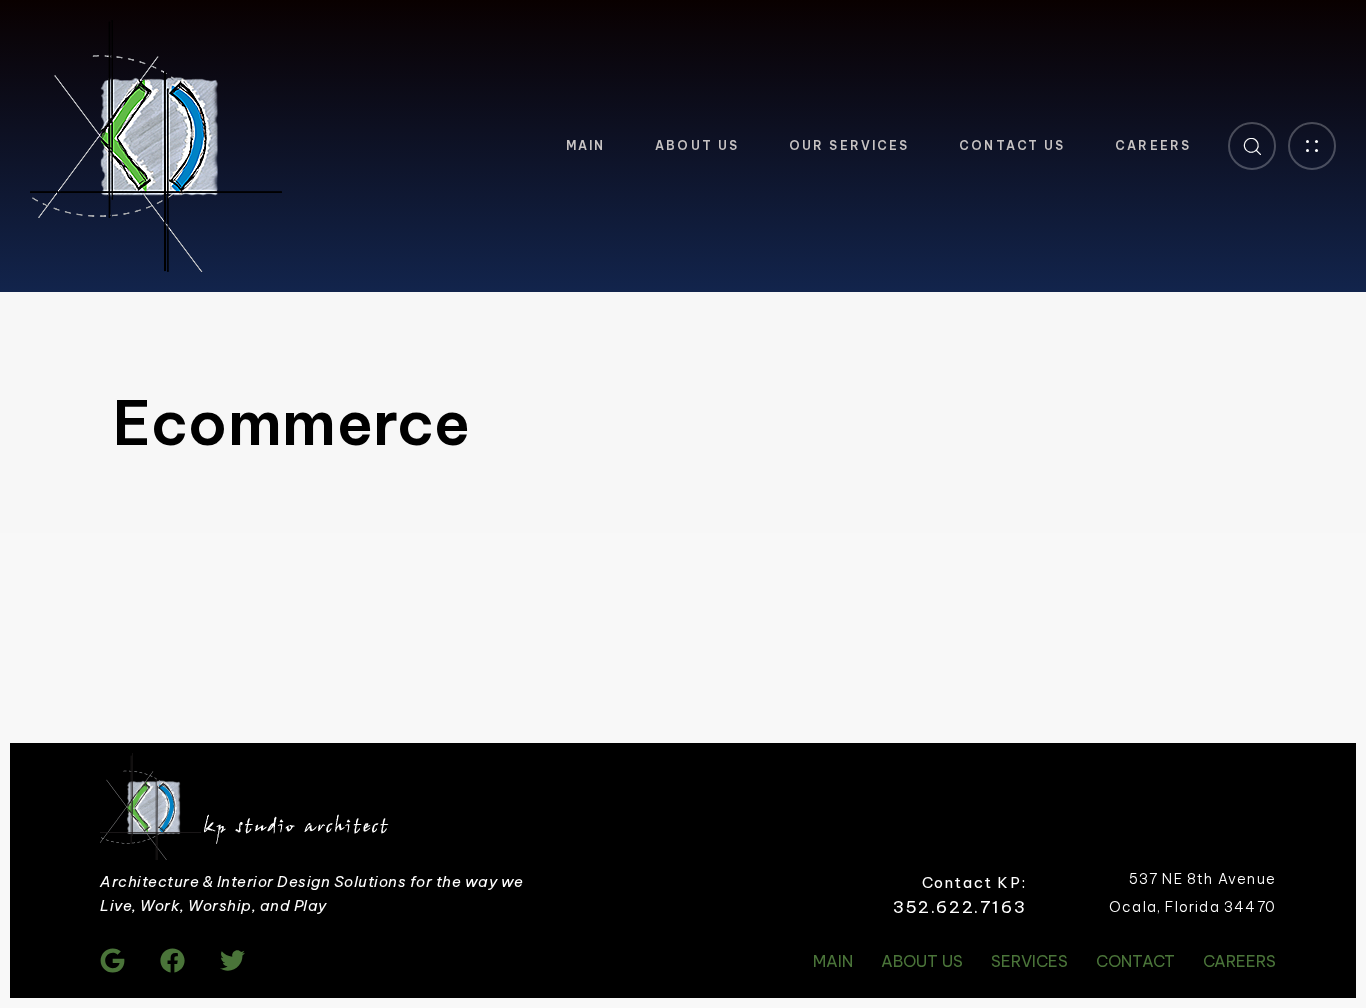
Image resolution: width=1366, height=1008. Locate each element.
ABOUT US (697, 145)
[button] (1252, 146)
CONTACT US (1012, 145)
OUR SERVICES (849, 145)
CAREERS (1153, 145)
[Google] (112, 960)
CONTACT (1135, 961)
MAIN (585, 145)
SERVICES (1029, 961)
